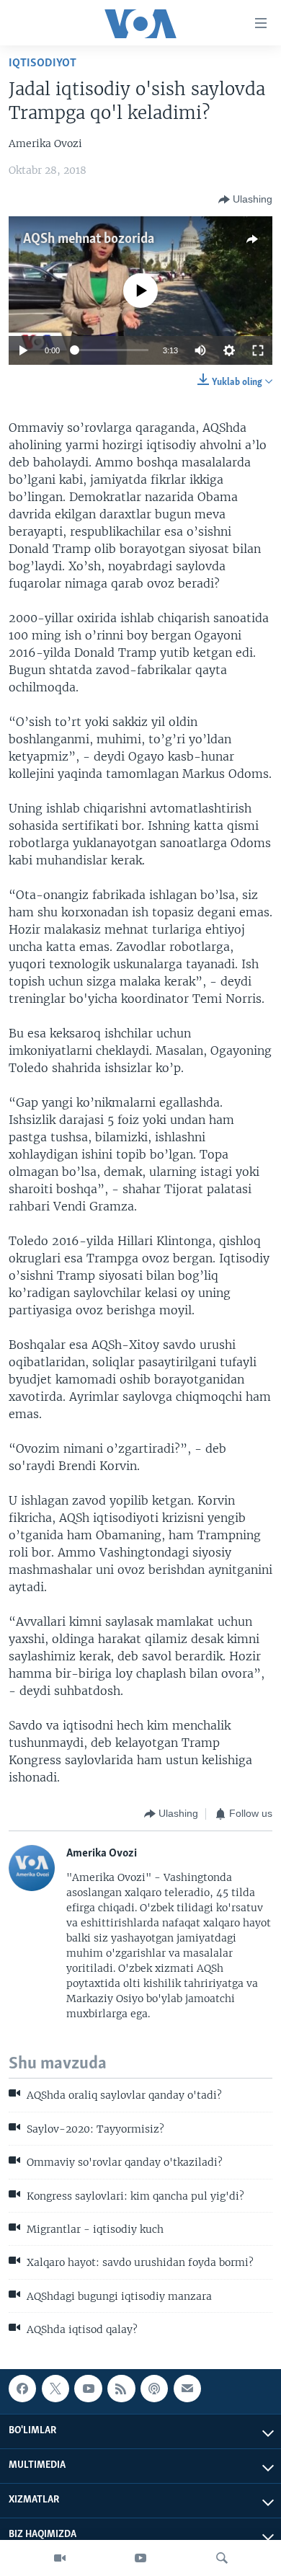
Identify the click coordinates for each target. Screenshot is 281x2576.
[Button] (245, 200)
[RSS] (121, 2389)
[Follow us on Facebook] (22, 2389)
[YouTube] (140, 2558)
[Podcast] (154, 2389)
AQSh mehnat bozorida (89, 239)
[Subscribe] (187, 2389)
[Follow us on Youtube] (88, 2389)
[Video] (60, 2558)
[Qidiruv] (222, 2558)
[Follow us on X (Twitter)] (55, 2389)
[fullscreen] (258, 350)
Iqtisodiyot (43, 63)
